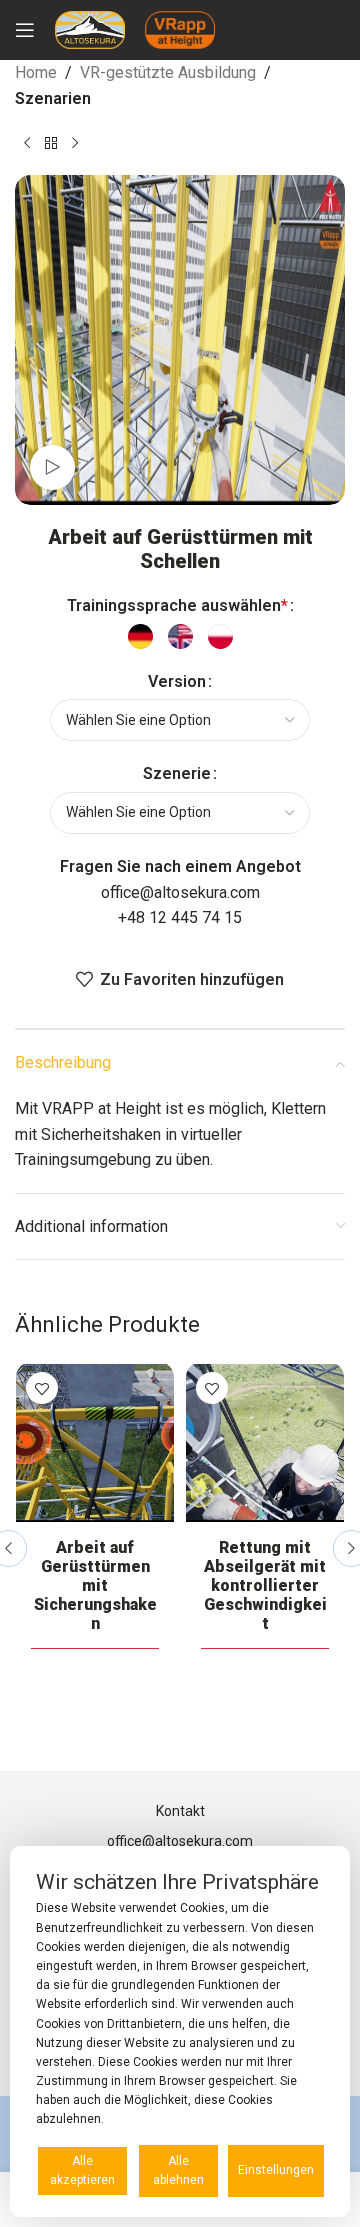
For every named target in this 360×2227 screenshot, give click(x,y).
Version (177, 681)
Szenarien (53, 98)
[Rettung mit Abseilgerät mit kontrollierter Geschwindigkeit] (265, 1443)
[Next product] (75, 143)
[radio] (140, 636)
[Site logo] (90, 28)
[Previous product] (27, 143)
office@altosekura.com (180, 892)
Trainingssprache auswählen (177, 605)
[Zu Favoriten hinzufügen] (42, 1388)
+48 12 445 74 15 (180, 917)
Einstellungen (276, 2170)
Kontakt (180, 1811)
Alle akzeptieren (82, 2170)
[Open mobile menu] (25, 30)
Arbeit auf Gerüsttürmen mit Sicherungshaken (95, 1585)
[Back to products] (51, 143)
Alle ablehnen (178, 2170)
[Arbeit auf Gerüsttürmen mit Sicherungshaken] (95, 1443)
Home (36, 72)
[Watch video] (52, 467)
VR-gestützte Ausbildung (168, 72)
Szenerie (177, 773)
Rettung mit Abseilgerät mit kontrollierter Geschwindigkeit (265, 1585)
